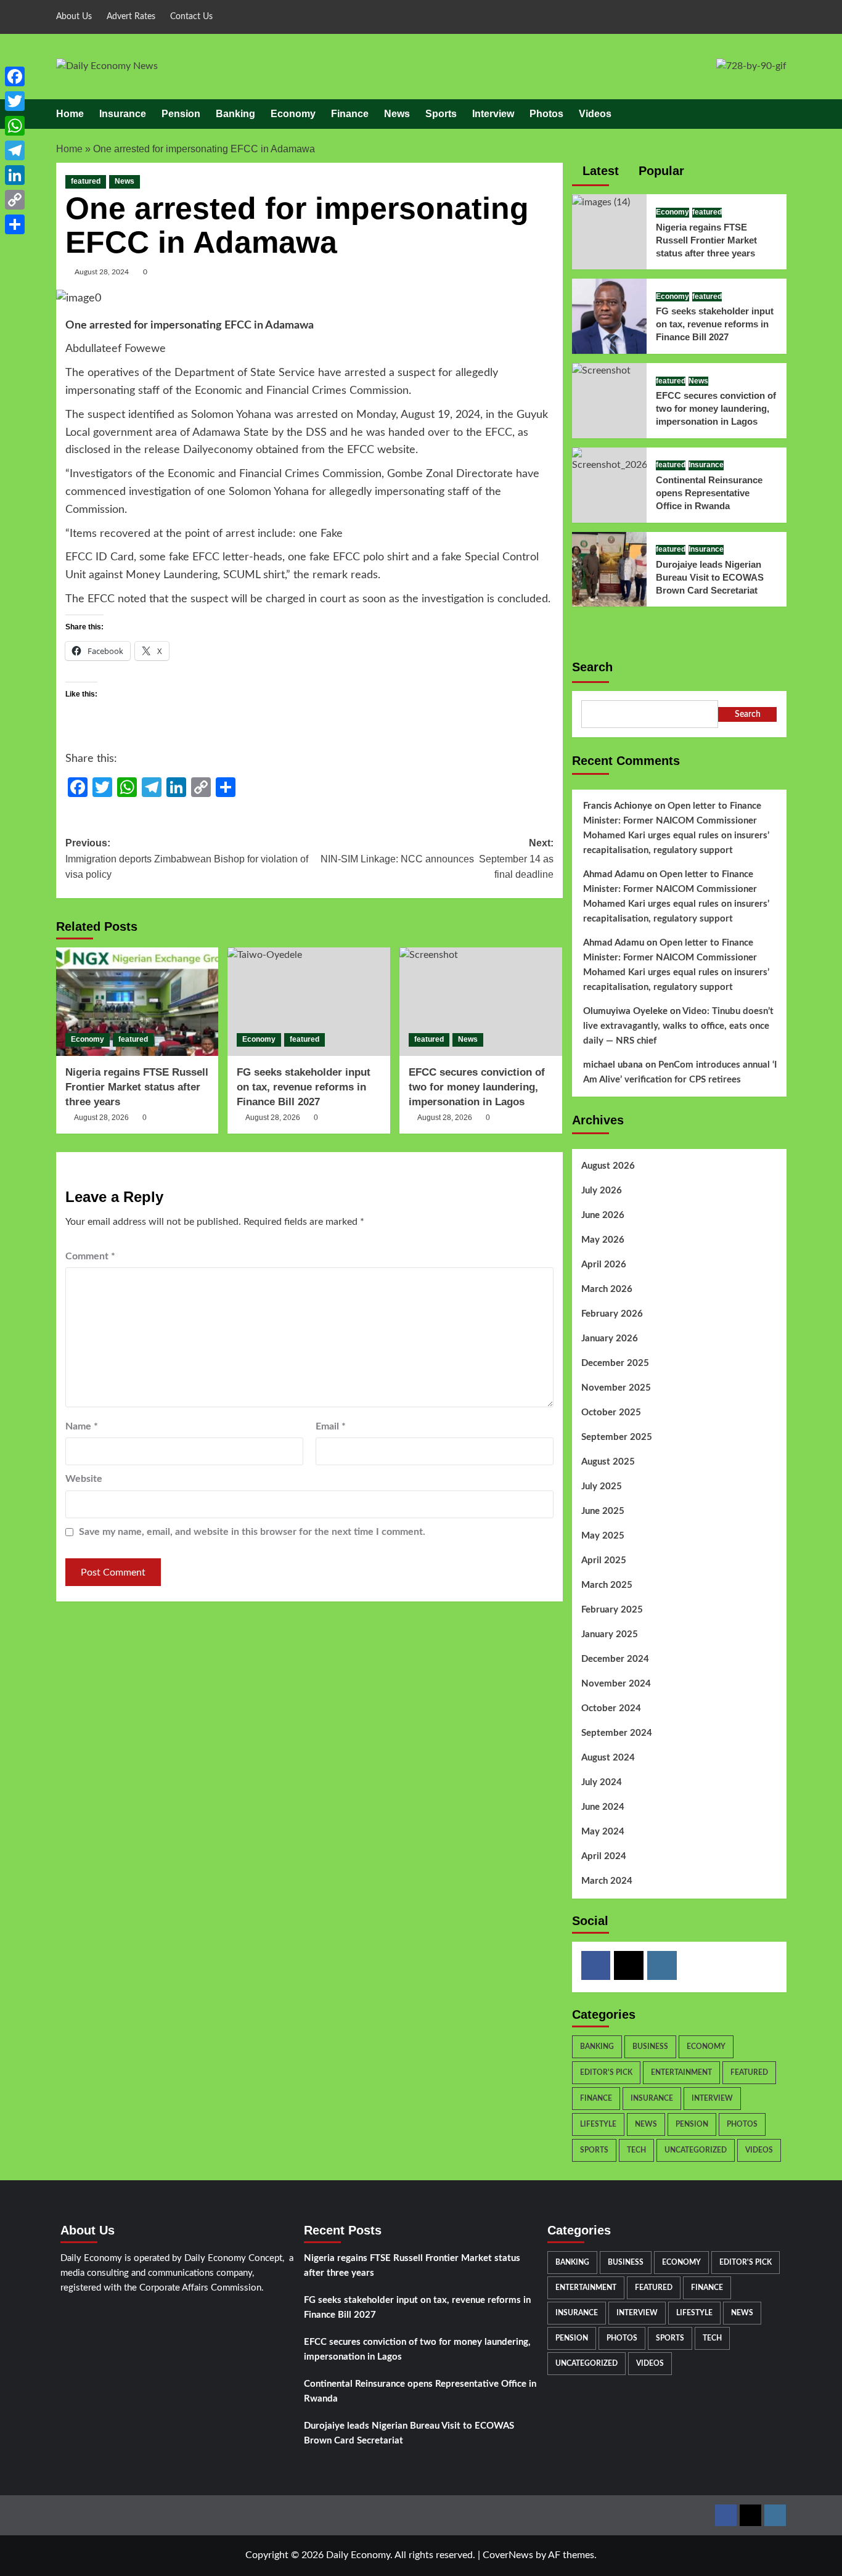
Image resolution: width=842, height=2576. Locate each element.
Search (592, 667)
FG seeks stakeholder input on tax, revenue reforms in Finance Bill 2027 (304, 1087)
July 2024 (602, 1782)
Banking (235, 114)
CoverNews (508, 2555)
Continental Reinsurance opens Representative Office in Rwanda (709, 493)
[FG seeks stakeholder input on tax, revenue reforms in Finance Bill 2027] (309, 1002)
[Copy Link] (15, 200)
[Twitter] (629, 1966)
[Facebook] (596, 1966)
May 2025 (603, 1536)
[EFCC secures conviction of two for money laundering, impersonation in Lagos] (481, 1002)
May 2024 (603, 1832)
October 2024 (611, 1708)
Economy (293, 114)
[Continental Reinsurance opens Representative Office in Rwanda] (610, 460)
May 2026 (603, 1240)
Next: (437, 859)
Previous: (187, 859)
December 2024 (615, 1659)
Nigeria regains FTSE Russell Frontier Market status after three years (137, 1087)
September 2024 (617, 1733)
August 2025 (608, 1462)
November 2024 (616, 1684)
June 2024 (603, 1807)
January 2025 (610, 1634)
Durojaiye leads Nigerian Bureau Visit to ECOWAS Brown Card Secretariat (710, 577)
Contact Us (191, 17)
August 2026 (608, 1166)
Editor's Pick (606, 2072)
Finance (350, 114)
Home (70, 114)
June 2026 (603, 1215)
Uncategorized (696, 2150)
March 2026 (607, 1289)
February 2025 (612, 1610)
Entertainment (681, 2072)
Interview (493, 114)
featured (86, 181)
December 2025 (615, 1363)
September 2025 (617, 1437)
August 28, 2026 (101, 1118)
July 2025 (602, 1486)
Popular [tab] (660, 171)
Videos (595, 114)
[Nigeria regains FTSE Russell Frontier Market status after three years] (137, 1002)
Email (331, 1426)
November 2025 (616, 1388)
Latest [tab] (599, 171)
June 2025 (603, 1511)
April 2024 (604, 1856)
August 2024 (608, 1758)
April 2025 (604, 1560)
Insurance (123, 114)
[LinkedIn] (15, 175)
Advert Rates (131, 17)
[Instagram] (662, 1966)
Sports (441, 114)
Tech (636, 2150)
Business (650, 2046)
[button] (779, 114)
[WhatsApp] (15, 126)
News (397, 114)
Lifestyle (598, 2124)
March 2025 (607, 1585)
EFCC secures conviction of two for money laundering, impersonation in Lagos (477, 1087)
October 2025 (611, 1413)
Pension (181, 114)
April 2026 (604, 1265)
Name (82, 1426)
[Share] (15, 224)
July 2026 (602, 1191)
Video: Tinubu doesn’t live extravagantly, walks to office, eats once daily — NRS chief (678, 1026)
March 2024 (607, 1881)
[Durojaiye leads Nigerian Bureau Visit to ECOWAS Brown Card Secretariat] (610, 568)
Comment (90, 1256)
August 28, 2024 (102, 272)
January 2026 (610, 1339)
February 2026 (612, 1314)
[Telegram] (15, 150)
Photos (546, 114)
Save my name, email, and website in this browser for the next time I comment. (252, 1532)
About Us (74, 17)
